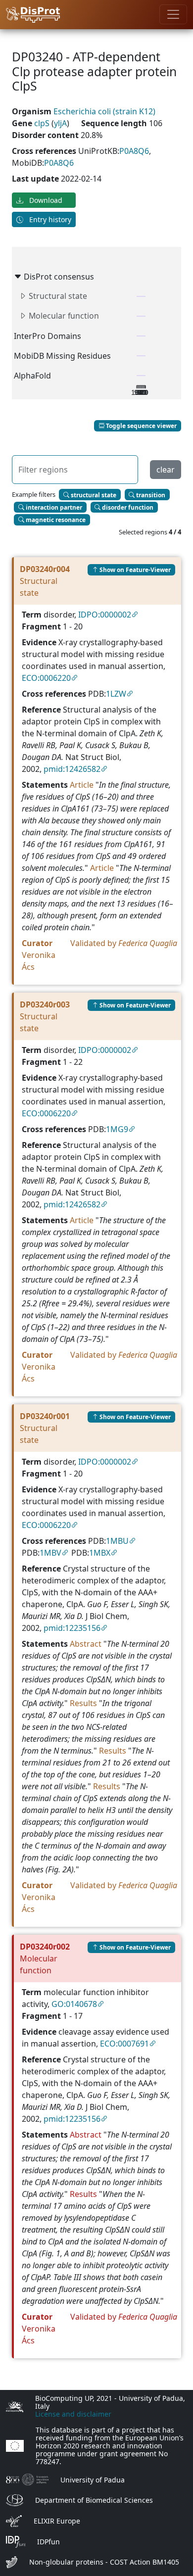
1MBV (50, 1553)
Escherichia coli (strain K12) (104, 111)
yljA (60, 123)
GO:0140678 (74, 2004)
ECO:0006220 (46, 678)
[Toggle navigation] (173, 14)
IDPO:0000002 (105, 615)
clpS (43, 123)
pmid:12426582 (72, 769)
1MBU (117, 1541)
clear (166, 470)
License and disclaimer (73, 2414)
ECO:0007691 (124, 2044)
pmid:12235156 (72, 1628)
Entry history (49, 219)
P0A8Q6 (134, 151)
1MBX (100, 1553)
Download (45, 200)
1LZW (116, 694)
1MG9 (117, 1129)
